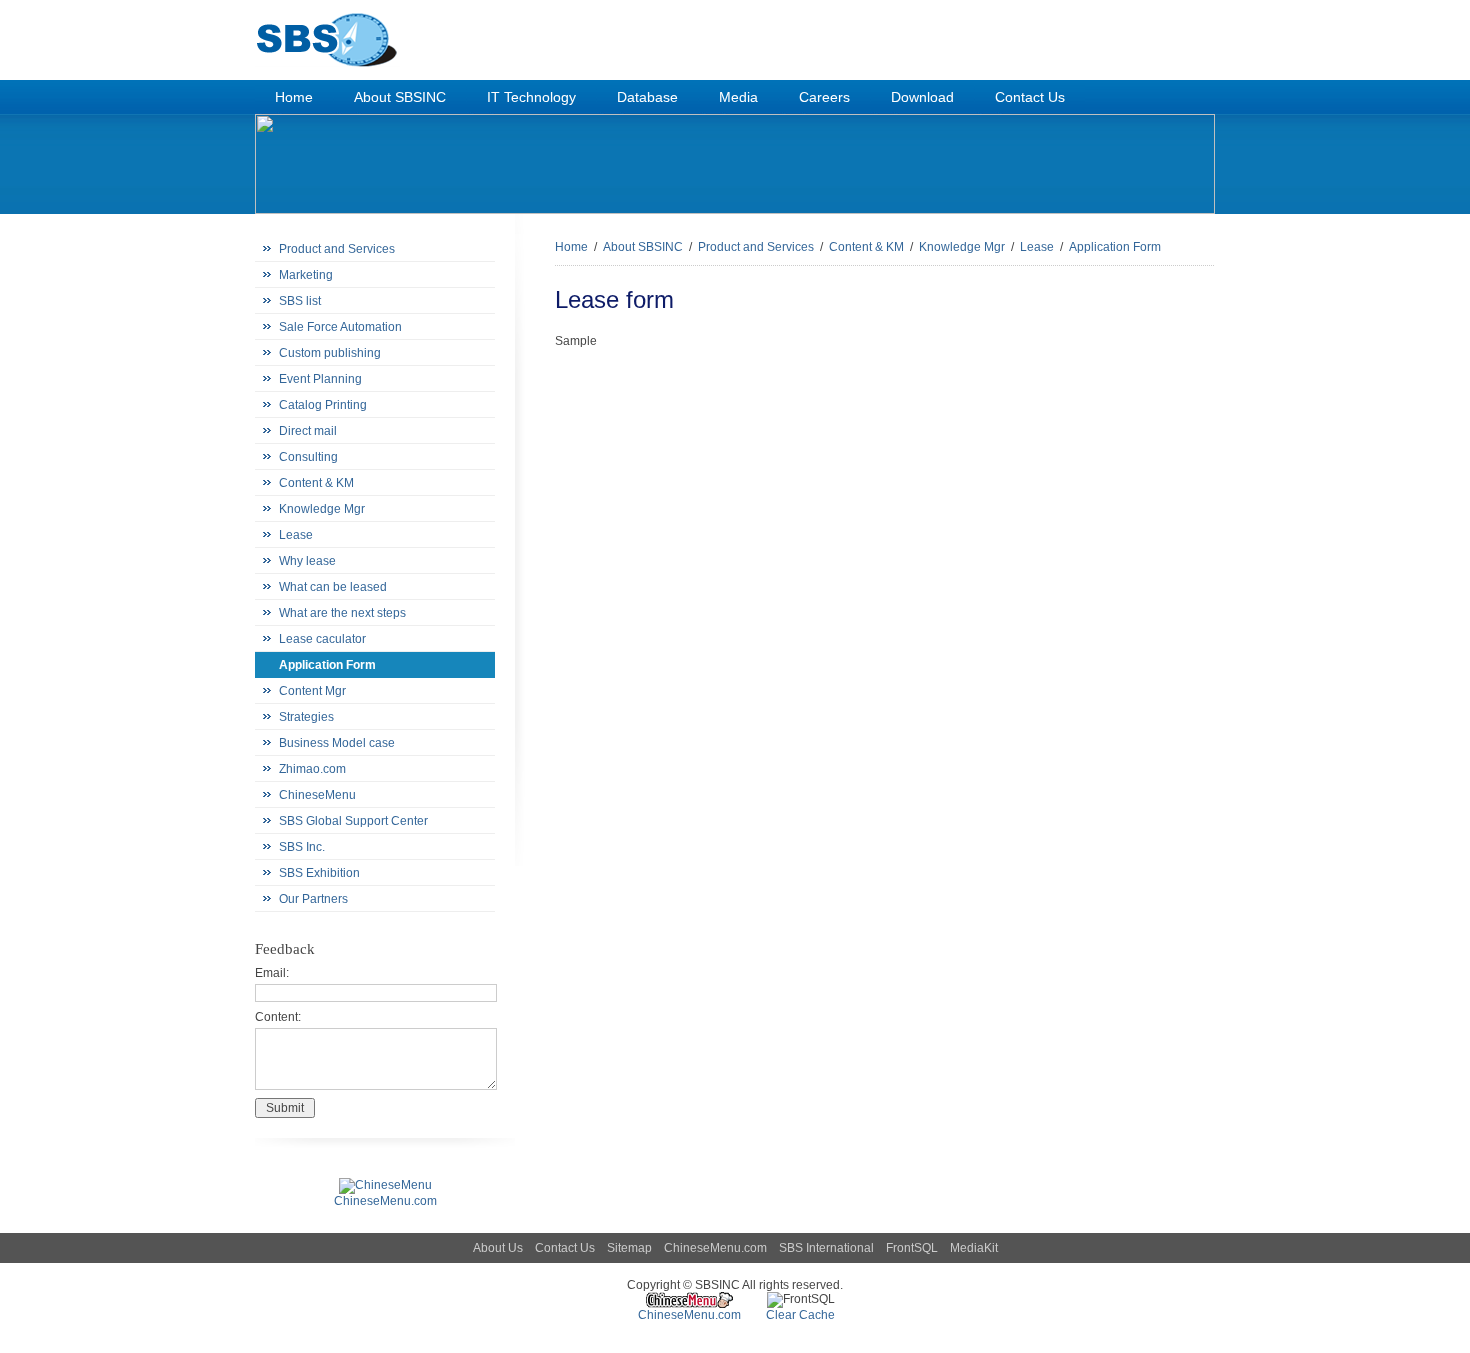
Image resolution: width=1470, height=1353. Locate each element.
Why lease (307, 561)
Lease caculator (322, 639)
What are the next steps (342, 613)
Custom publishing (330, 353)
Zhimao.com (312, 769)
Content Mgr (312, 691)
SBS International (826, 1248)
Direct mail (308, 431)
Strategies (306, 717)
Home (571, 247)
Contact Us (565, 1248)
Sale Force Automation (340, 327)
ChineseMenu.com (715, 1248)
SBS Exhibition (319, 873)
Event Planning (320, 379)
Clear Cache (800, 1315)
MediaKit (974, 1248)
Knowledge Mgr (322, 509)
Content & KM (316, 483)
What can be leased (333, 587)
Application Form (327, 665)
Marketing (306, 275)
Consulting (308, 457)
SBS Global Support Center (353, 821)
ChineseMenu (317, 795)
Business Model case (337, 743)
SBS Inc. (302, 847)
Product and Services (337, 249)
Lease (296, 535)
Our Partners (313, 899)
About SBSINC (643, 247)
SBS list (300, 301)
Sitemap (629, 1248)
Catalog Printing (323, 405)
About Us (498, 1248)
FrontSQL (912, 1248)
